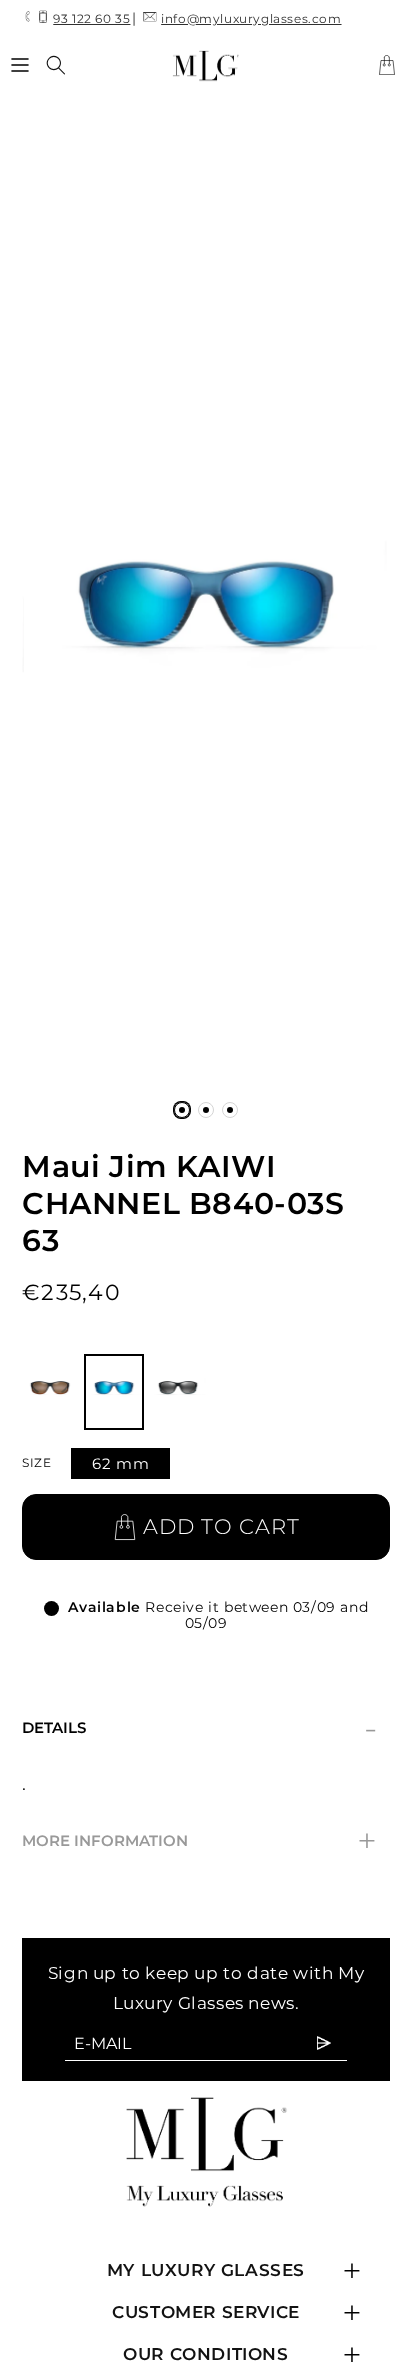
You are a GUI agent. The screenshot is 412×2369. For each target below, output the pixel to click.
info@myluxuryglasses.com (251, 18)
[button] (19, 65)
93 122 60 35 (91, 18)
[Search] (56, 65)
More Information (199, 1840)
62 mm (120, 1463)
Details (199, 1727)
